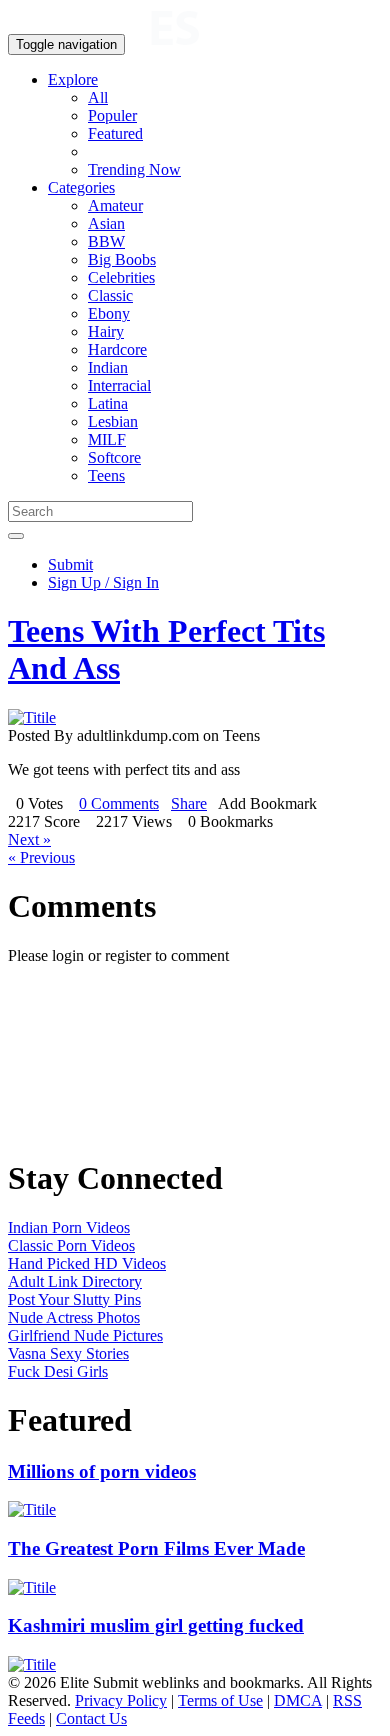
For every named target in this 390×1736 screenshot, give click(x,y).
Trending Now (134, 169)
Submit (70, 564)
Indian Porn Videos (69, 1227)
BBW (106, 241)
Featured (115, 133)
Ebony (109, 313)
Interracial (119, 385)
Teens (106, 475)
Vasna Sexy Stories (68, 1353)
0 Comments (119, 803)
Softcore (114, 457)
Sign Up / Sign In (103, 582)
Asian (106, 223)
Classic (110, 295)
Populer (112, 115)
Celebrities (121, 277)
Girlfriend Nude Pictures (85, 1335)
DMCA (298, 1700)
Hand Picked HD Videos (87, 1263)
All (98, 97)
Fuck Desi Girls (58, 1371)
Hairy (106, 331)
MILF (107, 439)
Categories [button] (81, 187)
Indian (108, 367)
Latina (108, 403)
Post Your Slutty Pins (74, 1299)
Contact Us (91, 1718)
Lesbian (113, 421)
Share (189, 803)
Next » (29, 839)
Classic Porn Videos (71, 1245)
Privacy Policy (121, 1700)
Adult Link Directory (75, 1281)
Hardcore (117, 349)
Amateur (115, 205)
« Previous (41, 857)
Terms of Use (220, 1700)
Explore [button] (73, 79)
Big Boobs (122, 259)
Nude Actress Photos (74, 1317)
